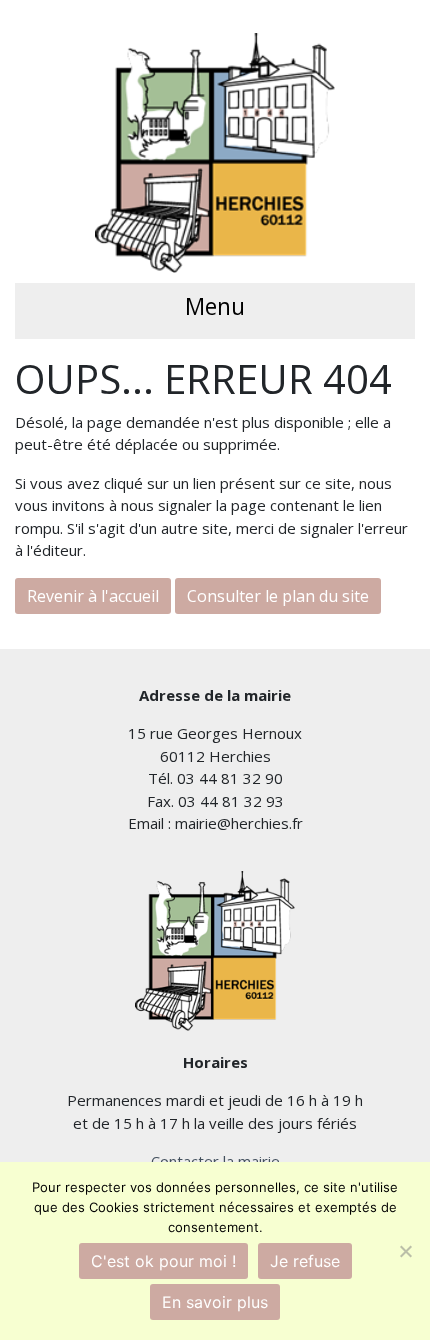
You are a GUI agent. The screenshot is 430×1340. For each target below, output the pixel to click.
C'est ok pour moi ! (163, 1261)
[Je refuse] (405, 1251)
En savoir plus (215, 1302)
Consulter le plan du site (278, 596)
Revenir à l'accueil (93, 596)
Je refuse (305, 1261)
